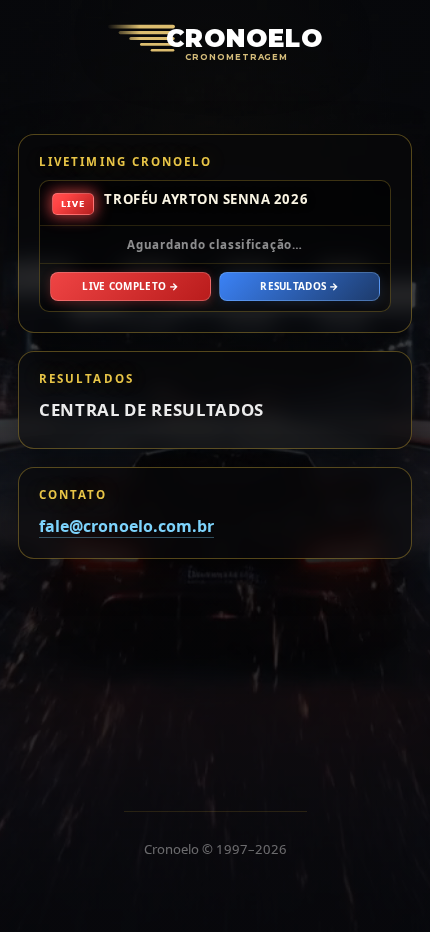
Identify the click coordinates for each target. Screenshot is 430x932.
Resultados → (299, 286)
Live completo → (130, 286)
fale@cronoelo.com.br (126, 526)
